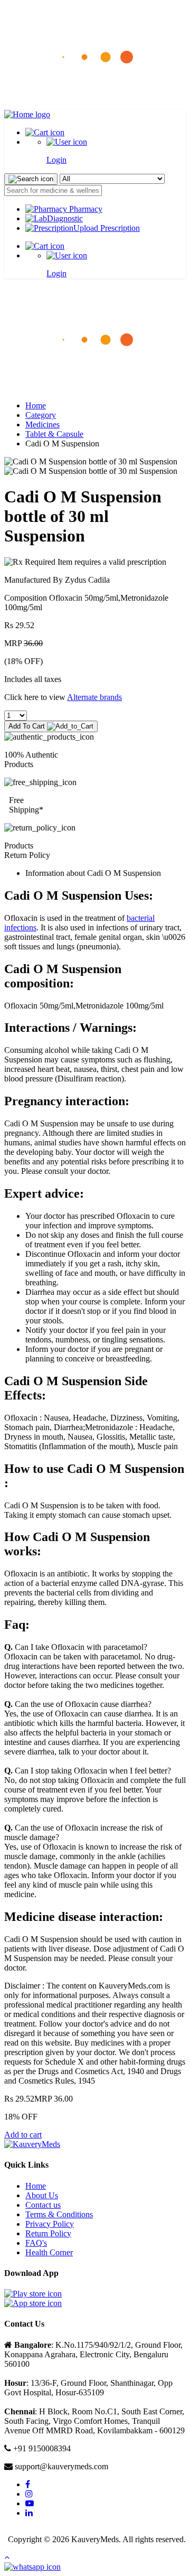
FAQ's (36, 2243)
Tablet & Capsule (54, 434)
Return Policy (48, 2233)
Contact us (43, 2205)
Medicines (42, 424)
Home (36, 405)
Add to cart (23, 2135)
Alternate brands (94, 697)
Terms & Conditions (59, 2214)
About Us (42, 2195)
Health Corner (49, 2252)
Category (41, 415)
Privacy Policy (50, 2224)
